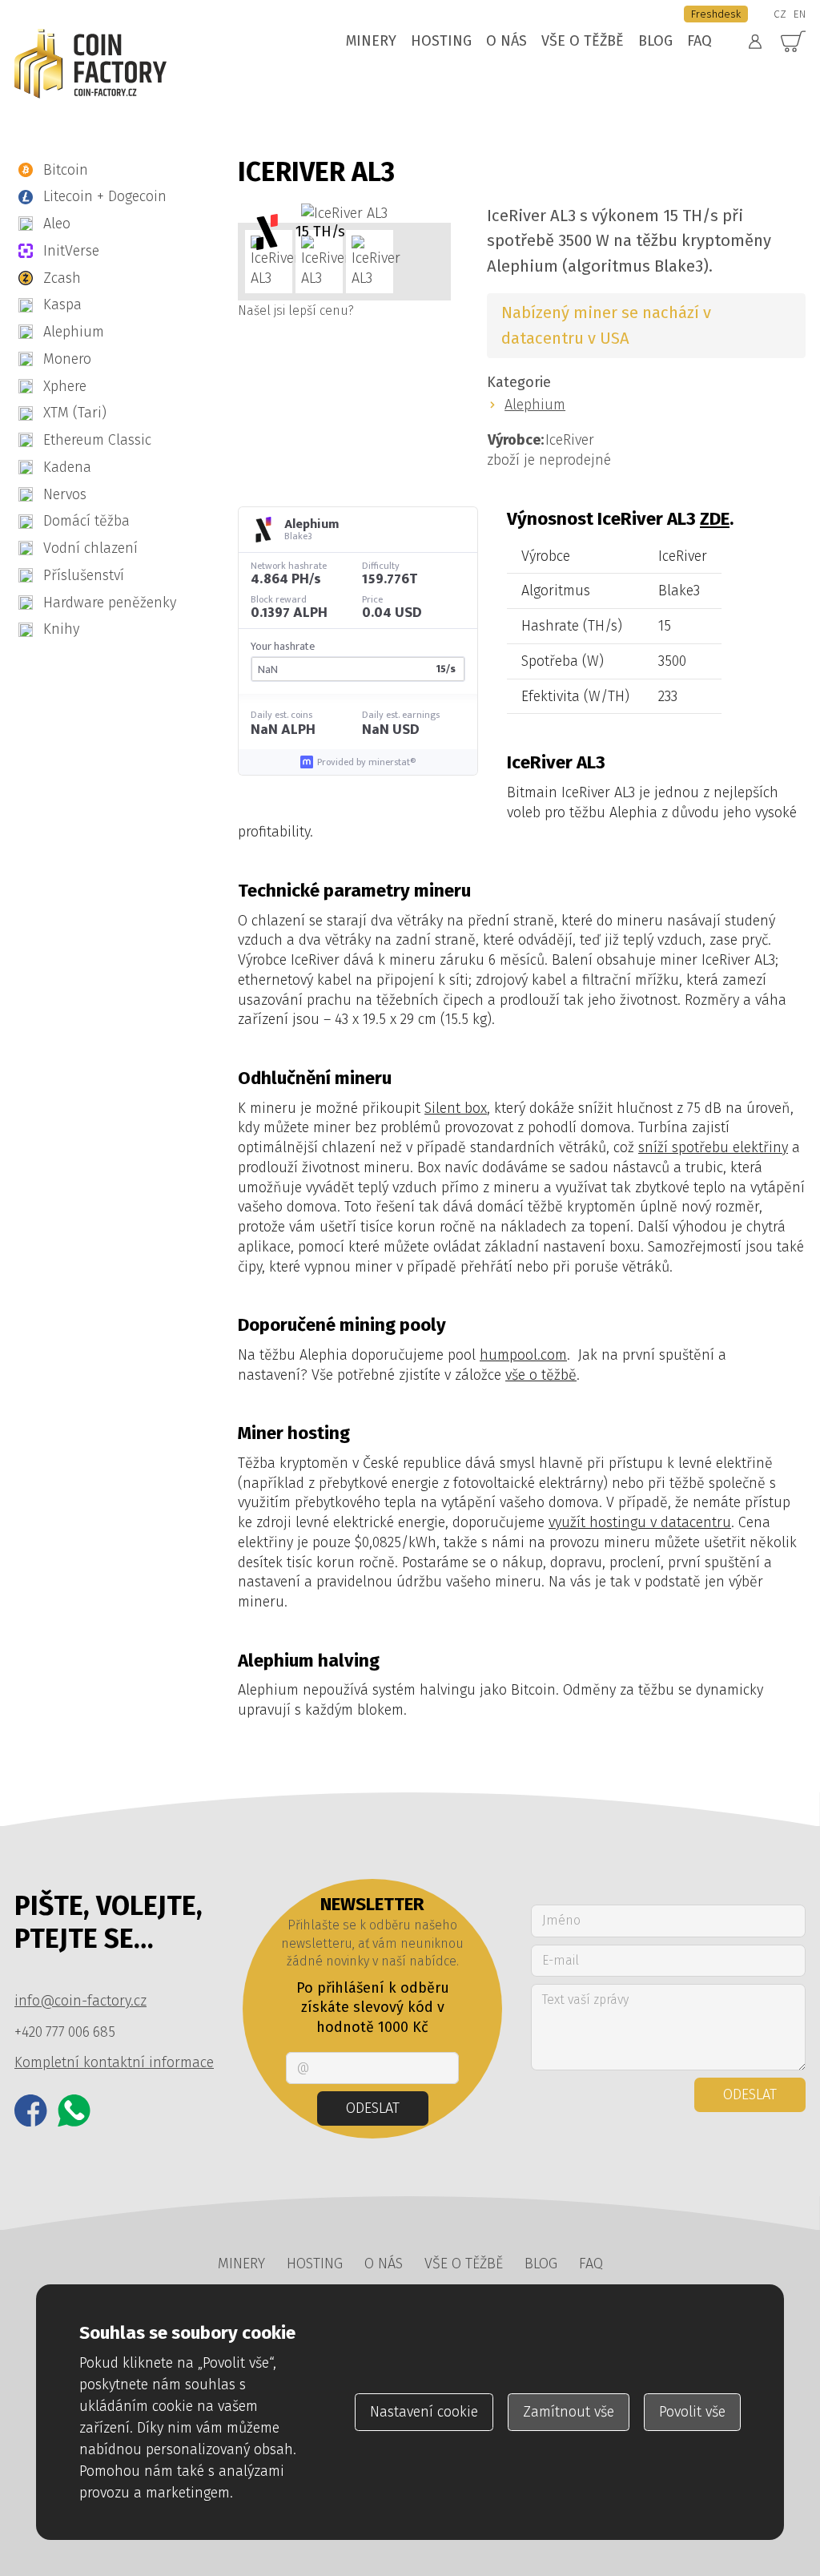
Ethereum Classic (97, 440)
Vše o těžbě (583, 41)
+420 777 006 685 (65, 2032)
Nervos (65, 494)
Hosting (441, 41)
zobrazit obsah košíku (794, 42)
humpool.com (523, 1355)
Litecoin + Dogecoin (105, 196)
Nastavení (424, 2412)
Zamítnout (569, 2412)
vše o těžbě (541, 1375)
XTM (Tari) (75, 413)
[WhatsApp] (74, 2111)
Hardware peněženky (110, 603)
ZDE (715, 519)
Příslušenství (84, 575)
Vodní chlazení (90, 548)
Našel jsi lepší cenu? (296, 310)
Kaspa (62, 304)
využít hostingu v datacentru (640, 1522)
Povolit (692, 2412)
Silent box (456, 1108)
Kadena (67, 467)
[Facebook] (31, 2111)
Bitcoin (66, 170)
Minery (371, 41)
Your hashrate (283, 647)
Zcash (62, 278)
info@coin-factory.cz (80, 2001)
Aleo (57, 224)
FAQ (699, 41)
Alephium (74, 332)
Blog (655, 41)
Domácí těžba (86, 521)
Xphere (65, 386)
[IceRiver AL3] (344, 214)
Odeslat (373, 2108)
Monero (67, 359)
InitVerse (71, 251)
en (800, 14)
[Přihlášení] (755, 42)
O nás (506, 41)
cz (780, 14)
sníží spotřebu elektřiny (713, 1147)
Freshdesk (716, 14)
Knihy (61, 629)
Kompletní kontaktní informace (114, 2062)
